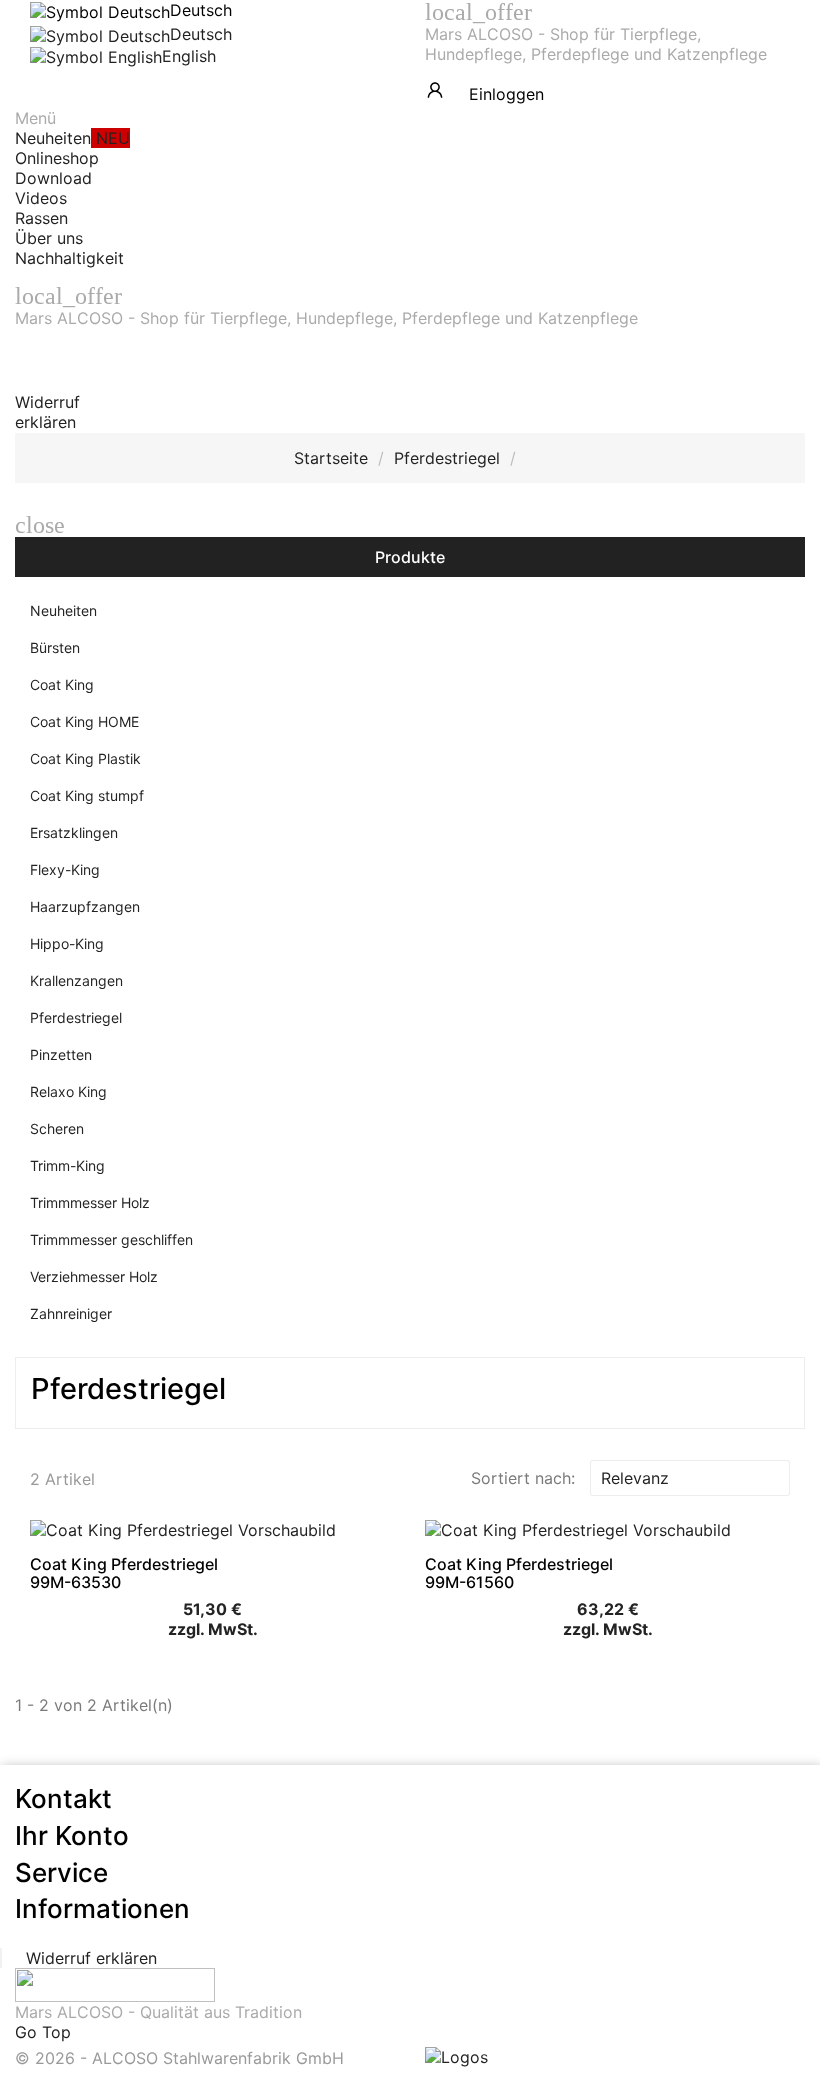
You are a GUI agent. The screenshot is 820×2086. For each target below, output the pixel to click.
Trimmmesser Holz (90, 1202)
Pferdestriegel (76, 1017)
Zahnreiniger (71, 1313)
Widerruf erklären (47, 412)
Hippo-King (67, 943)
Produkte (410, 557)
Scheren (57, 1128)
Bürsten (55, 647)
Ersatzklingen (74, 832)
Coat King (62, 684)
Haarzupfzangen (85, 906)
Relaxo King (68, 1091)
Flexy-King (65, 869)
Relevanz (687, 1478)
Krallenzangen (76, 980)
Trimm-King (67, 1165)
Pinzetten (61, 1054)
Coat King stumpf (87, 795)
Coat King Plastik (85, 758)
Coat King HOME (84, 721)
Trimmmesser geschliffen (111, 1239)
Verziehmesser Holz (94, 1276)
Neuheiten (63, 610)
